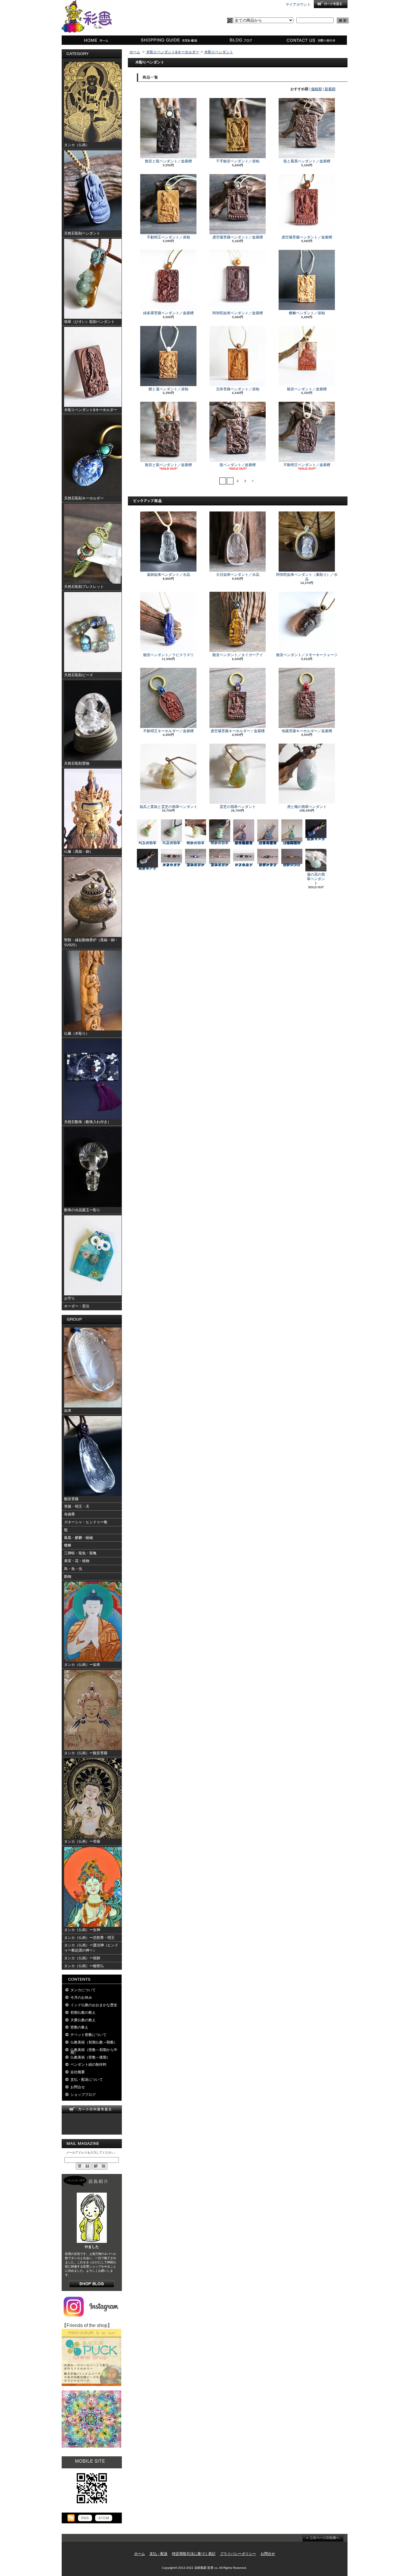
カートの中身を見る (92, 2109)
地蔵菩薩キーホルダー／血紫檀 (307, 731)
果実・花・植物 (77, 1561)
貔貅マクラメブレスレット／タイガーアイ (292, 865)
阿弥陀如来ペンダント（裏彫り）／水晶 (307, 577)
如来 (68, 1411)
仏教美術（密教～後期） (90, 2057)
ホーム (97, 40)
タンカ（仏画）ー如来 (82, 1665)
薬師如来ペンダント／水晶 (168, 575)
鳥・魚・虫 (73, 1569)
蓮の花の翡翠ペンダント (316, 879)
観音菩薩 (71, 1499)
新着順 (330, 89)
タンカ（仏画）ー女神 (82, 1930)
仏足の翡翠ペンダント (172, 843)
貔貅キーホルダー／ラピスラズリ (316, 839)
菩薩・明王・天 (77, 1506)
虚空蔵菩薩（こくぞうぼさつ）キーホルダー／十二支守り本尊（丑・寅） (268, 843)
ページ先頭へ (323, 2538)
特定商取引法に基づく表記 (194, 2554)
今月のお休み (81, 1997)
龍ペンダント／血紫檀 (238, 465)
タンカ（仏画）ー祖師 (82, 1958)
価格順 (317, 89)
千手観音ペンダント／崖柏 (238, 161)
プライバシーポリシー (238, 2554)
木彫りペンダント (219, 52)
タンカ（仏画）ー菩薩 (82, 1841)
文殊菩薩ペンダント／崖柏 (238, 389)
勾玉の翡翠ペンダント (147, 843)
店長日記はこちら (92, 2284)
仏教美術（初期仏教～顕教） (94, 2042)
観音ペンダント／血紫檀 (307, 389)
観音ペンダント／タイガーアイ (238, 655)
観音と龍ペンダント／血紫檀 (168, 161)
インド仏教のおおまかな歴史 (94, 2005)
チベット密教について (88, 2035)
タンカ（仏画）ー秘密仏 (84, 1966)
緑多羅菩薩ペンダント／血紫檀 (168, 313)
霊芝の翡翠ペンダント (238, 807)
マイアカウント (298, 5)
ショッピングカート (331, 4)
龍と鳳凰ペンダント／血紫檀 (307, 161)
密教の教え (79, 2027)
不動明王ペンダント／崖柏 (168, 237)
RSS (85, 2518)
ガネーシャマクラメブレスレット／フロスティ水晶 (244, 865)
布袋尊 (70, 1514)
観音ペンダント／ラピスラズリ (168, 655)
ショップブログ (240, 40)
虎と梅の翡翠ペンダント (307, 807)
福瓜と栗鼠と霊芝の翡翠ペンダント (168, 807)
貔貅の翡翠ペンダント (196, 843)
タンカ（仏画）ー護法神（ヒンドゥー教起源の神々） (91, 1948)
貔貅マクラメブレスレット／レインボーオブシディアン (268, 865)
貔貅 (68, 1545)
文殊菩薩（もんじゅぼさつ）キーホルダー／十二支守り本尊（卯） (292, 843)
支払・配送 (159, 2554)
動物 (68, 1577)
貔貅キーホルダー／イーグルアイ (147, 868)
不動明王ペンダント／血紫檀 (307, 465)
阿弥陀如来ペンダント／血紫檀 (238, 313)
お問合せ (311, 40)
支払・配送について (169, 40)
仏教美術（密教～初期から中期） (94, 2051)
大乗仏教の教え (83, 2020)
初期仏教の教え (83, 2013)
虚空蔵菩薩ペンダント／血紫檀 (238, 237)
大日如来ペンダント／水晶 (238, 575)
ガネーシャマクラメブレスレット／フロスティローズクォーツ (172, 865)
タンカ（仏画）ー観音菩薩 (86, 1753)
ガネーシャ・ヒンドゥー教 (86, 1522)
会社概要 (78, 2072)
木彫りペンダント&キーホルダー (173, 52)
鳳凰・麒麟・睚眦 (79, 1538)
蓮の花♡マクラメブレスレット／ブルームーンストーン (196, 865)
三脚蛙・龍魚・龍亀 (80, 1553)
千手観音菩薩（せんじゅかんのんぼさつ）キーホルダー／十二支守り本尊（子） (244, 843)
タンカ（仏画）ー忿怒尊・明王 (89, 1938)
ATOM (104, 2518)
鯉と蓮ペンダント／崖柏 (168, 389)
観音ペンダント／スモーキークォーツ (307, 655)
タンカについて (83, 1990)
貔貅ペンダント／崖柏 (307, 313)
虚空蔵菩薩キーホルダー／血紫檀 (238, 731)
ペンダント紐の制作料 (88, 2065)
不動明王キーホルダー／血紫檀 (168, 731)
